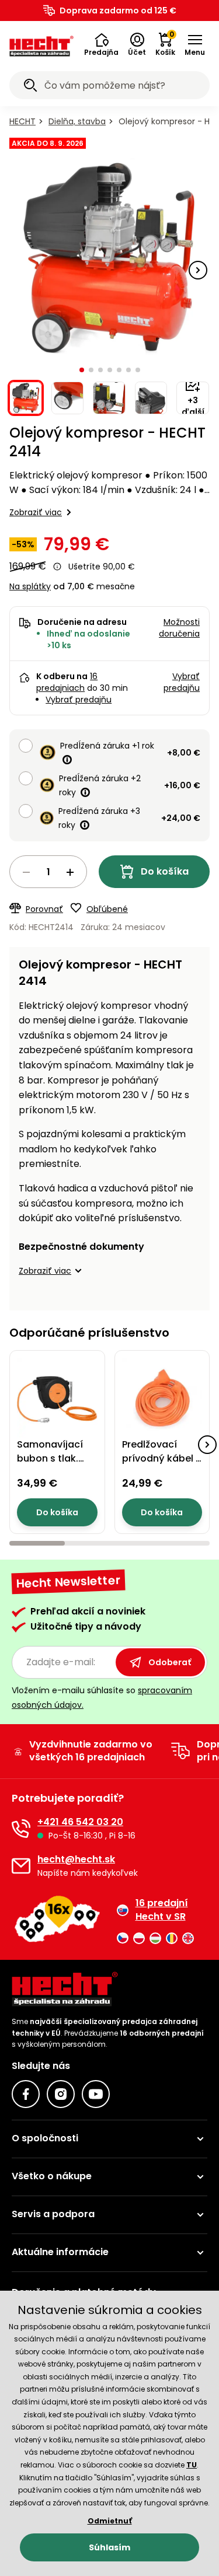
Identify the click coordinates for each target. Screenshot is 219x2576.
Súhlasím (109, 2547)
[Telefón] (21, 1829)
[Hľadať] (30, 87)
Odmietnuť (110, 2521)
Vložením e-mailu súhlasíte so (102, 1698)
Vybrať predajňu (79, 700)
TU (192, 2465)
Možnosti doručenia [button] (179, 628)
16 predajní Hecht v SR (162, 1910)
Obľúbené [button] (107, 909)
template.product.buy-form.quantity (48, 872)
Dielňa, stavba (77, 121)
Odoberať (170, 1662)
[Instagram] (61, 2094)
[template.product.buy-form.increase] (70, 872)
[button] (101, 45)
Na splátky (30, 586)
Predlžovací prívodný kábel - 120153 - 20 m (161, 1458)
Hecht (22, 121)
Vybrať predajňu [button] (182, 682)
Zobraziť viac (36, 512)
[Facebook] (26, 2094)
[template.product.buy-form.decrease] (26, 872)
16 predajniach (67, 682)
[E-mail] (21, 1866)
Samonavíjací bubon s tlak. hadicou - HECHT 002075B (57, 1465)
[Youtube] (96, 2094)
